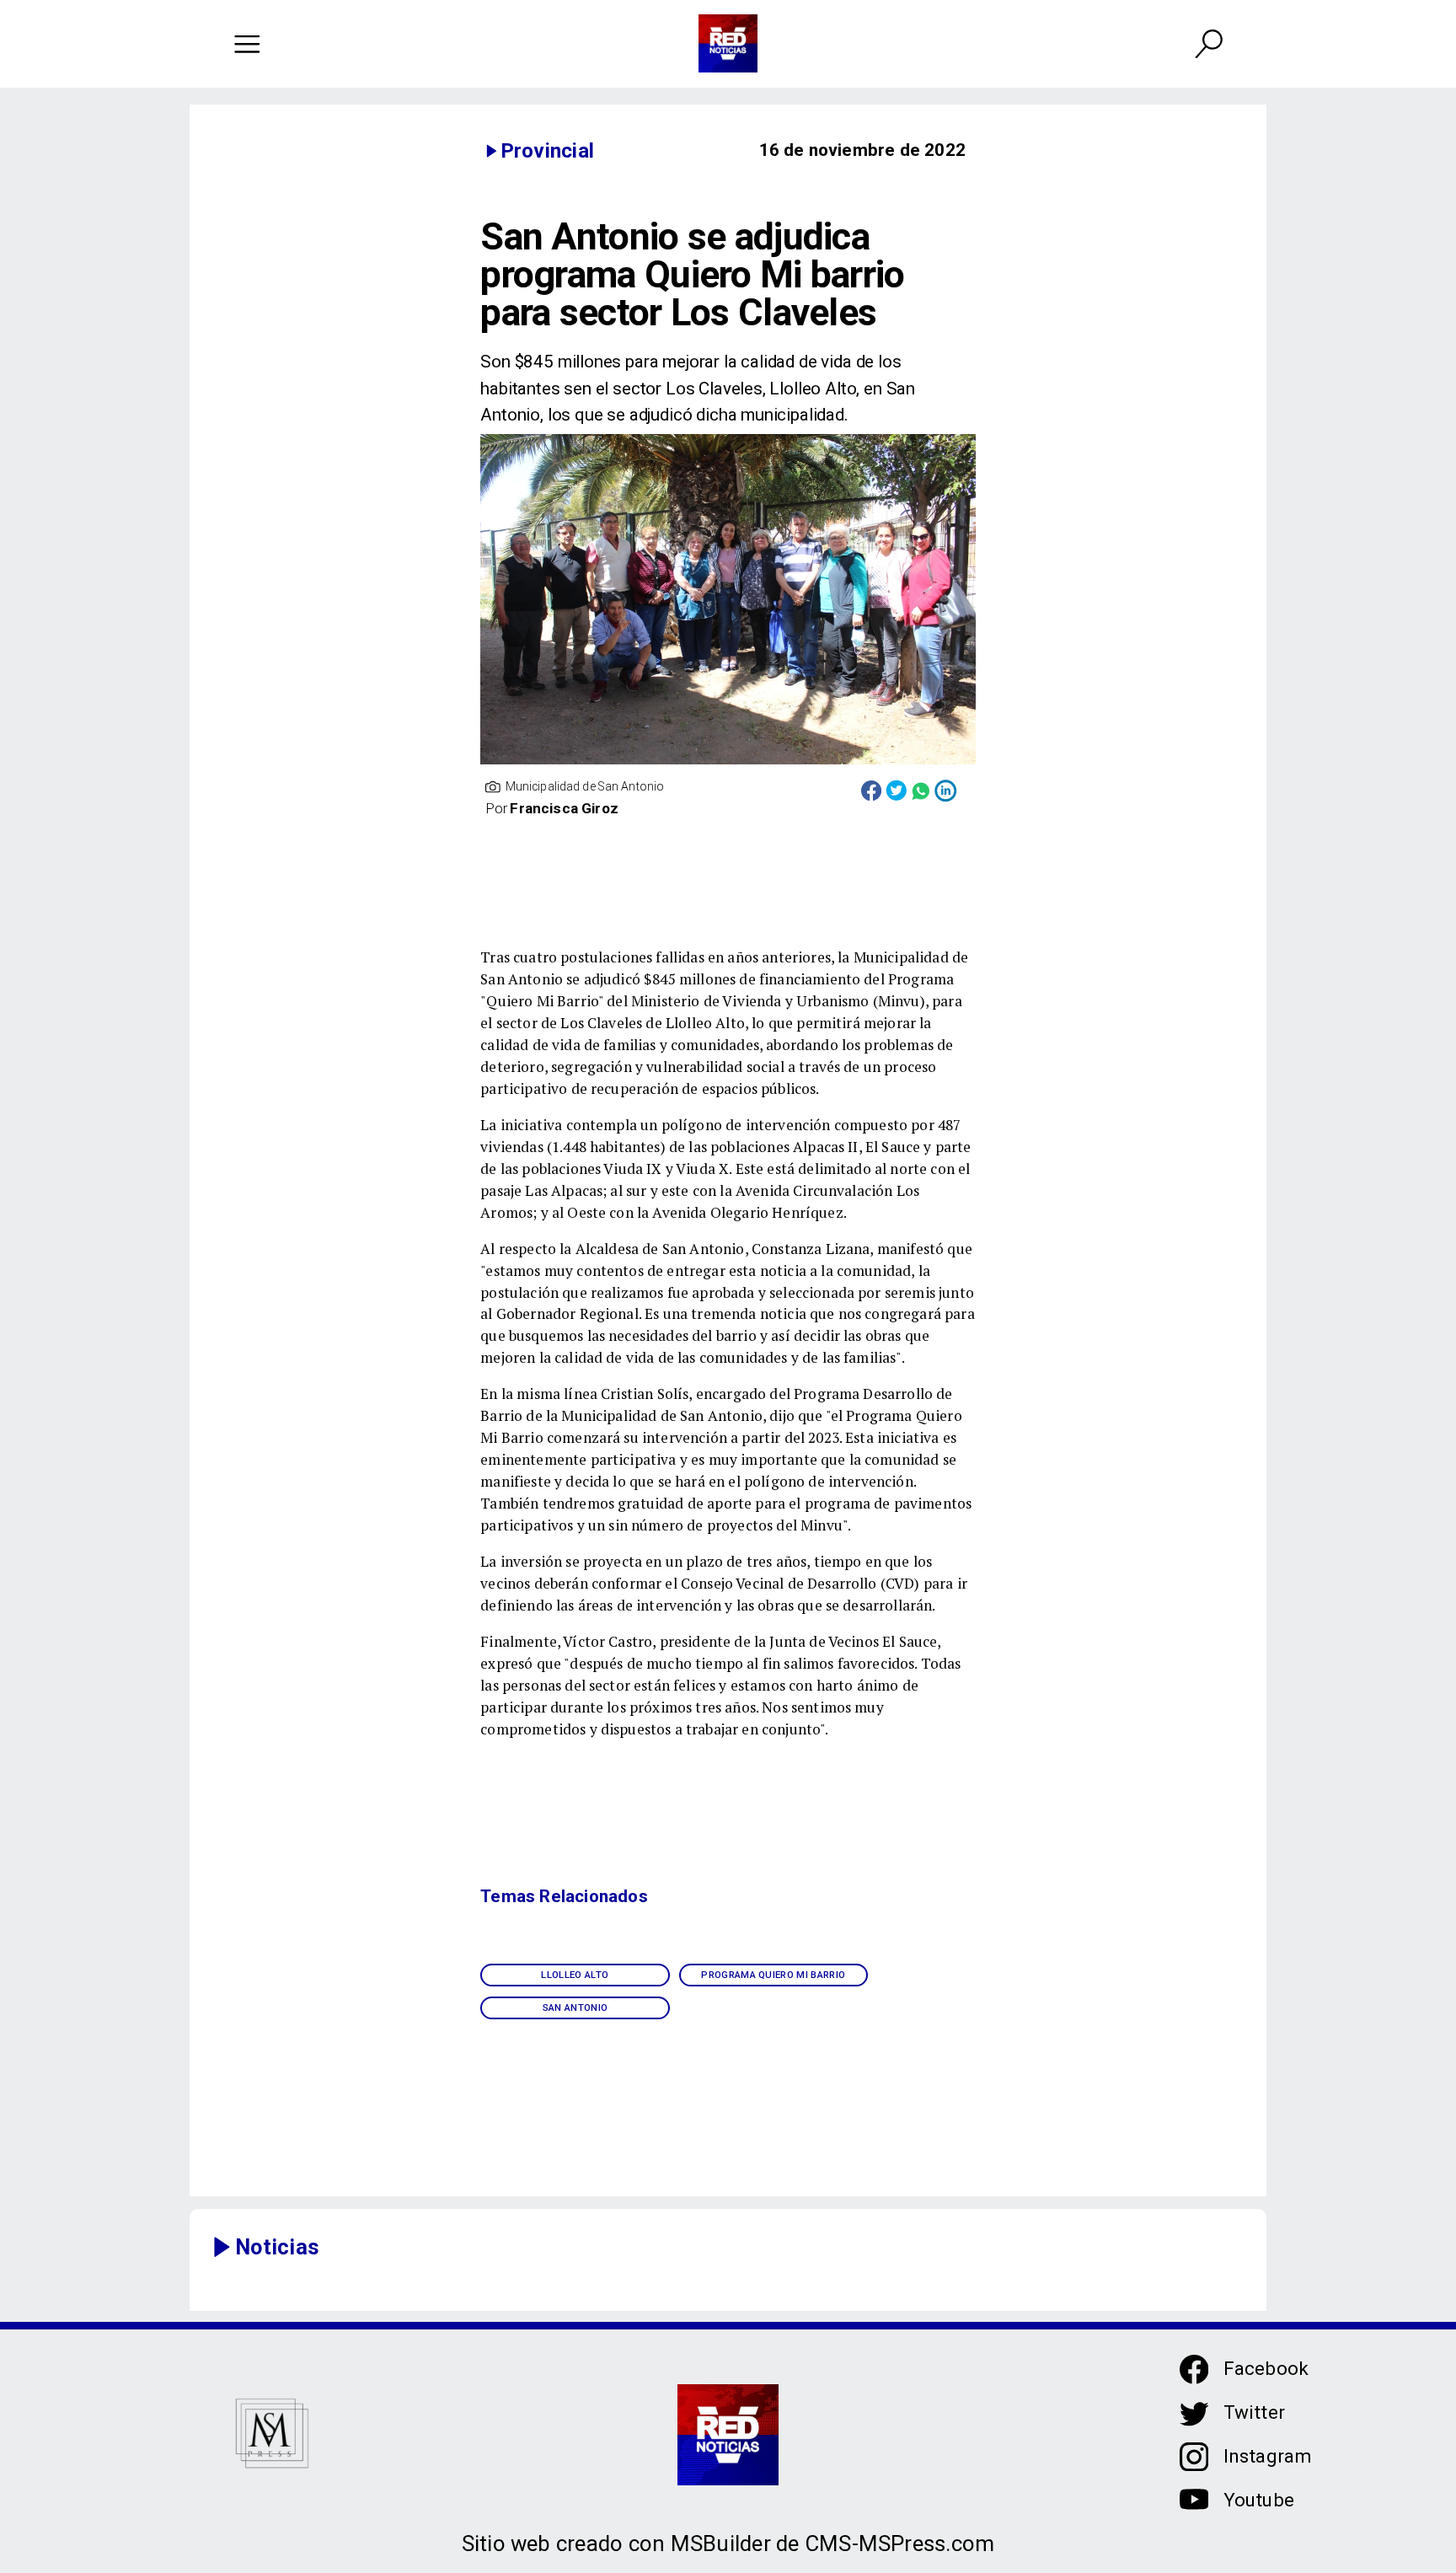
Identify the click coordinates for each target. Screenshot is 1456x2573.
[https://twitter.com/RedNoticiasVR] (1194, 2423)
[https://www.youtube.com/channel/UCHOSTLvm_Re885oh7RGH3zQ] (1194, 2510)
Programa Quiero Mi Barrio (773, 1975)
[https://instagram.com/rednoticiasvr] (1194, 2466)
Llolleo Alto (575, 1975)
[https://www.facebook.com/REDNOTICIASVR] (1194, 2369)
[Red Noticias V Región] (247, 43)
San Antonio (575, 2007)
